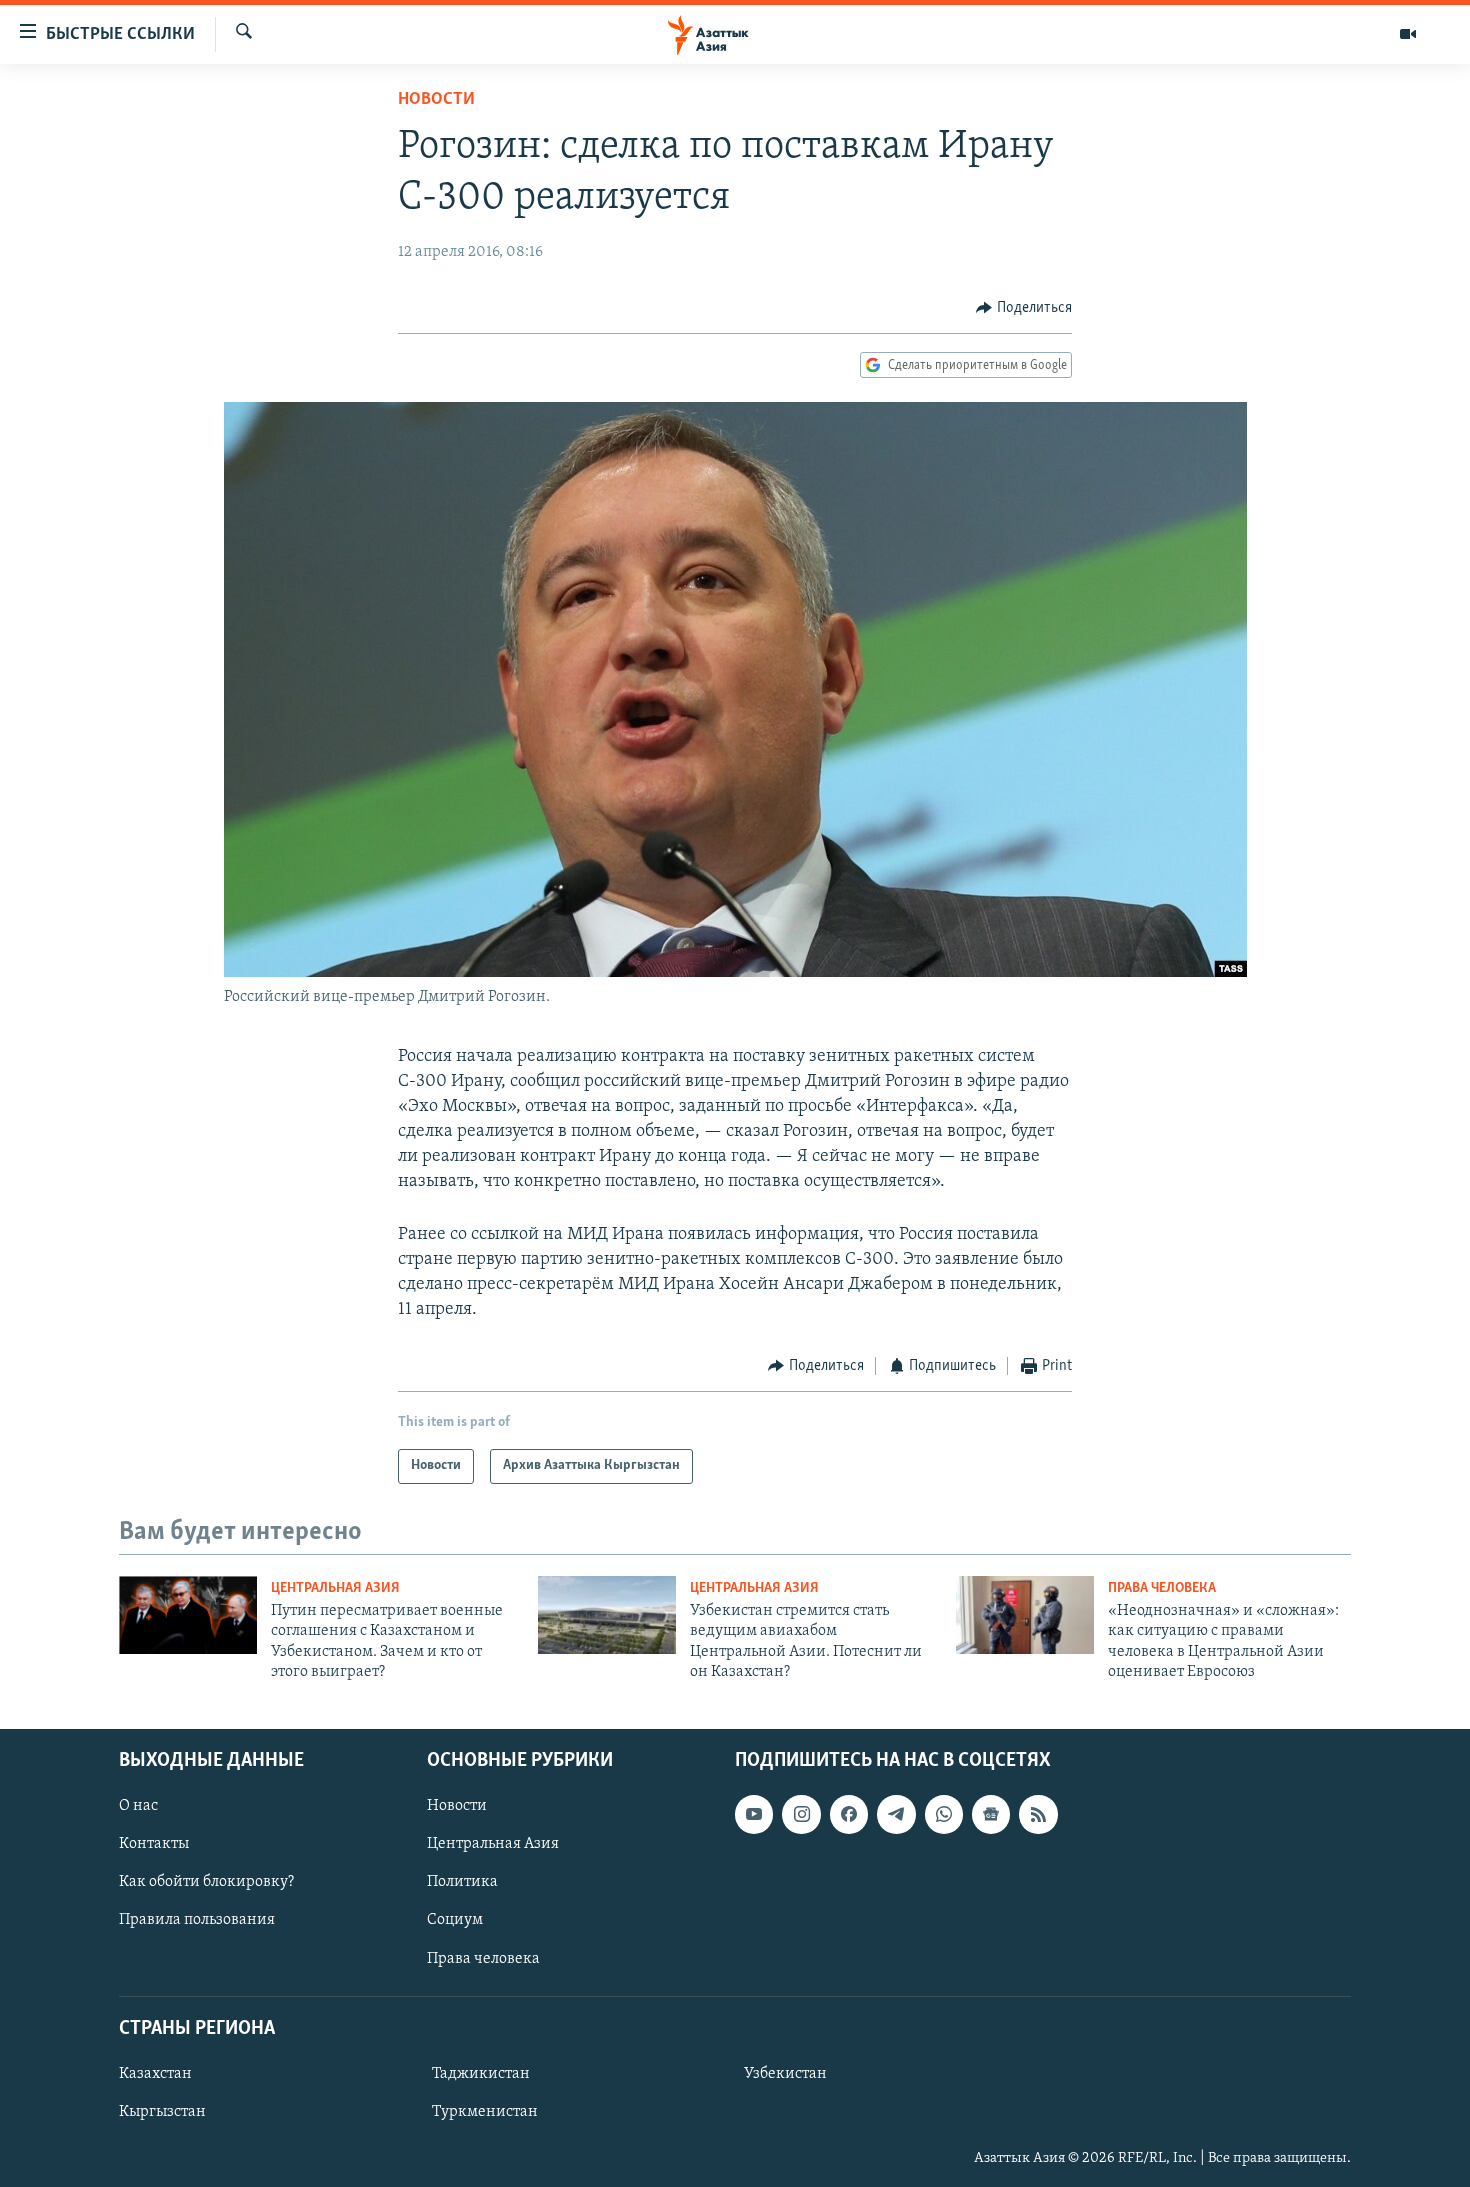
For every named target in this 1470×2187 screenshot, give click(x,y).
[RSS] (1038, 1814)
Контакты (154, 1844)
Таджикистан (481, 2073)
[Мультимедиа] (1408, 34)
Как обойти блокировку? (206, 1882)
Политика (462, 1882)
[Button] (1024, 308)
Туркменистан (485, 2112)
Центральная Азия (335, 1588)
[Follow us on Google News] (991, 1814)
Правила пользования (197, 1920)
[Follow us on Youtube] (754, 1814)
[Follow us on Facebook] (849, 1814)
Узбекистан (785, 2073)
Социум (455, 1920)
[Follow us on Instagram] (801, 1814)
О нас (138, 1806)
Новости (436, 100)
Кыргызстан (162, 2112)
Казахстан (155, 2073)
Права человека (1162, 1588)
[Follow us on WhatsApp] (944, 1814)
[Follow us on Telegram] (896, 1814)
